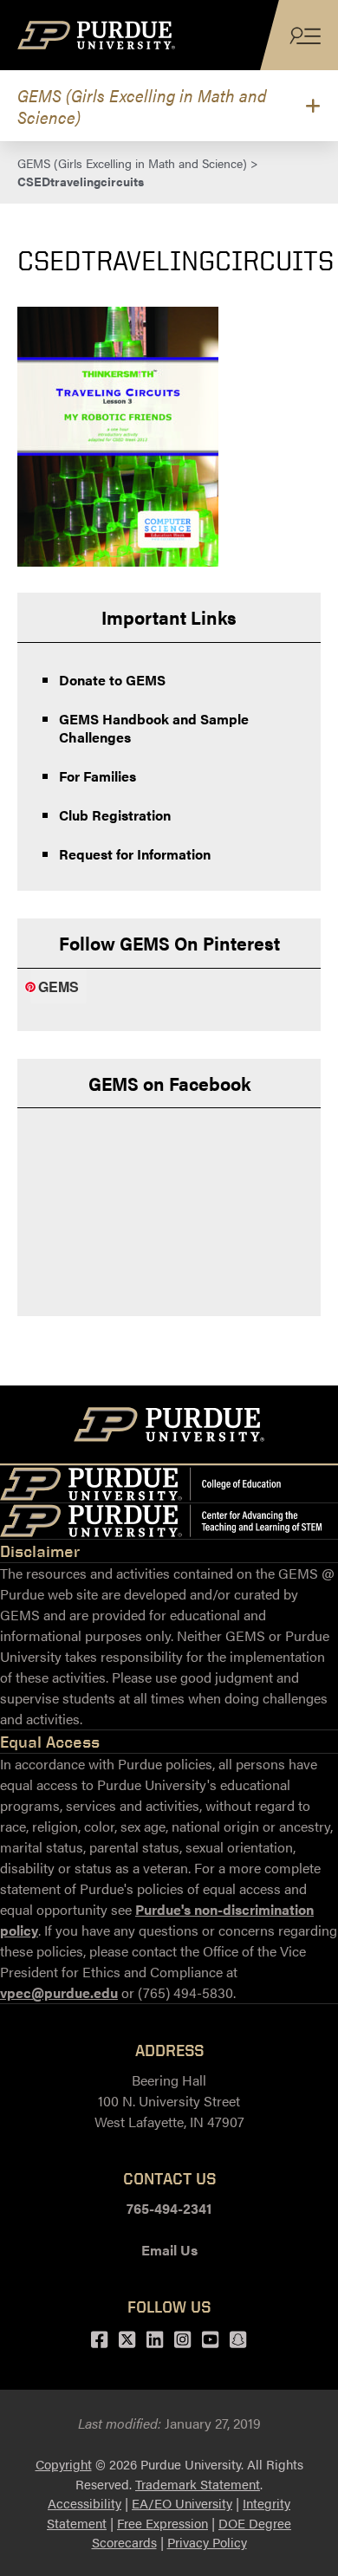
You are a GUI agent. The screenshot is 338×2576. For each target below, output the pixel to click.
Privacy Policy (207, 2542)
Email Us (169, 2250)
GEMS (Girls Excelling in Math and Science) (142, 106)
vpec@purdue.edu (59, 1992)
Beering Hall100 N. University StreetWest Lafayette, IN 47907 (169, 2101)
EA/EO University (182, 2503)
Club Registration (115, 815)
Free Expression (162, 2523)
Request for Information (135, 854)
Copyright (64, 2464)
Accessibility (84, 2503)
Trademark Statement (198, 2484)
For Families (97, 776)
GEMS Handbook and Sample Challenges (154, 728)
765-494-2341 (169, 2208)
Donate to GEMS (112, 680)
